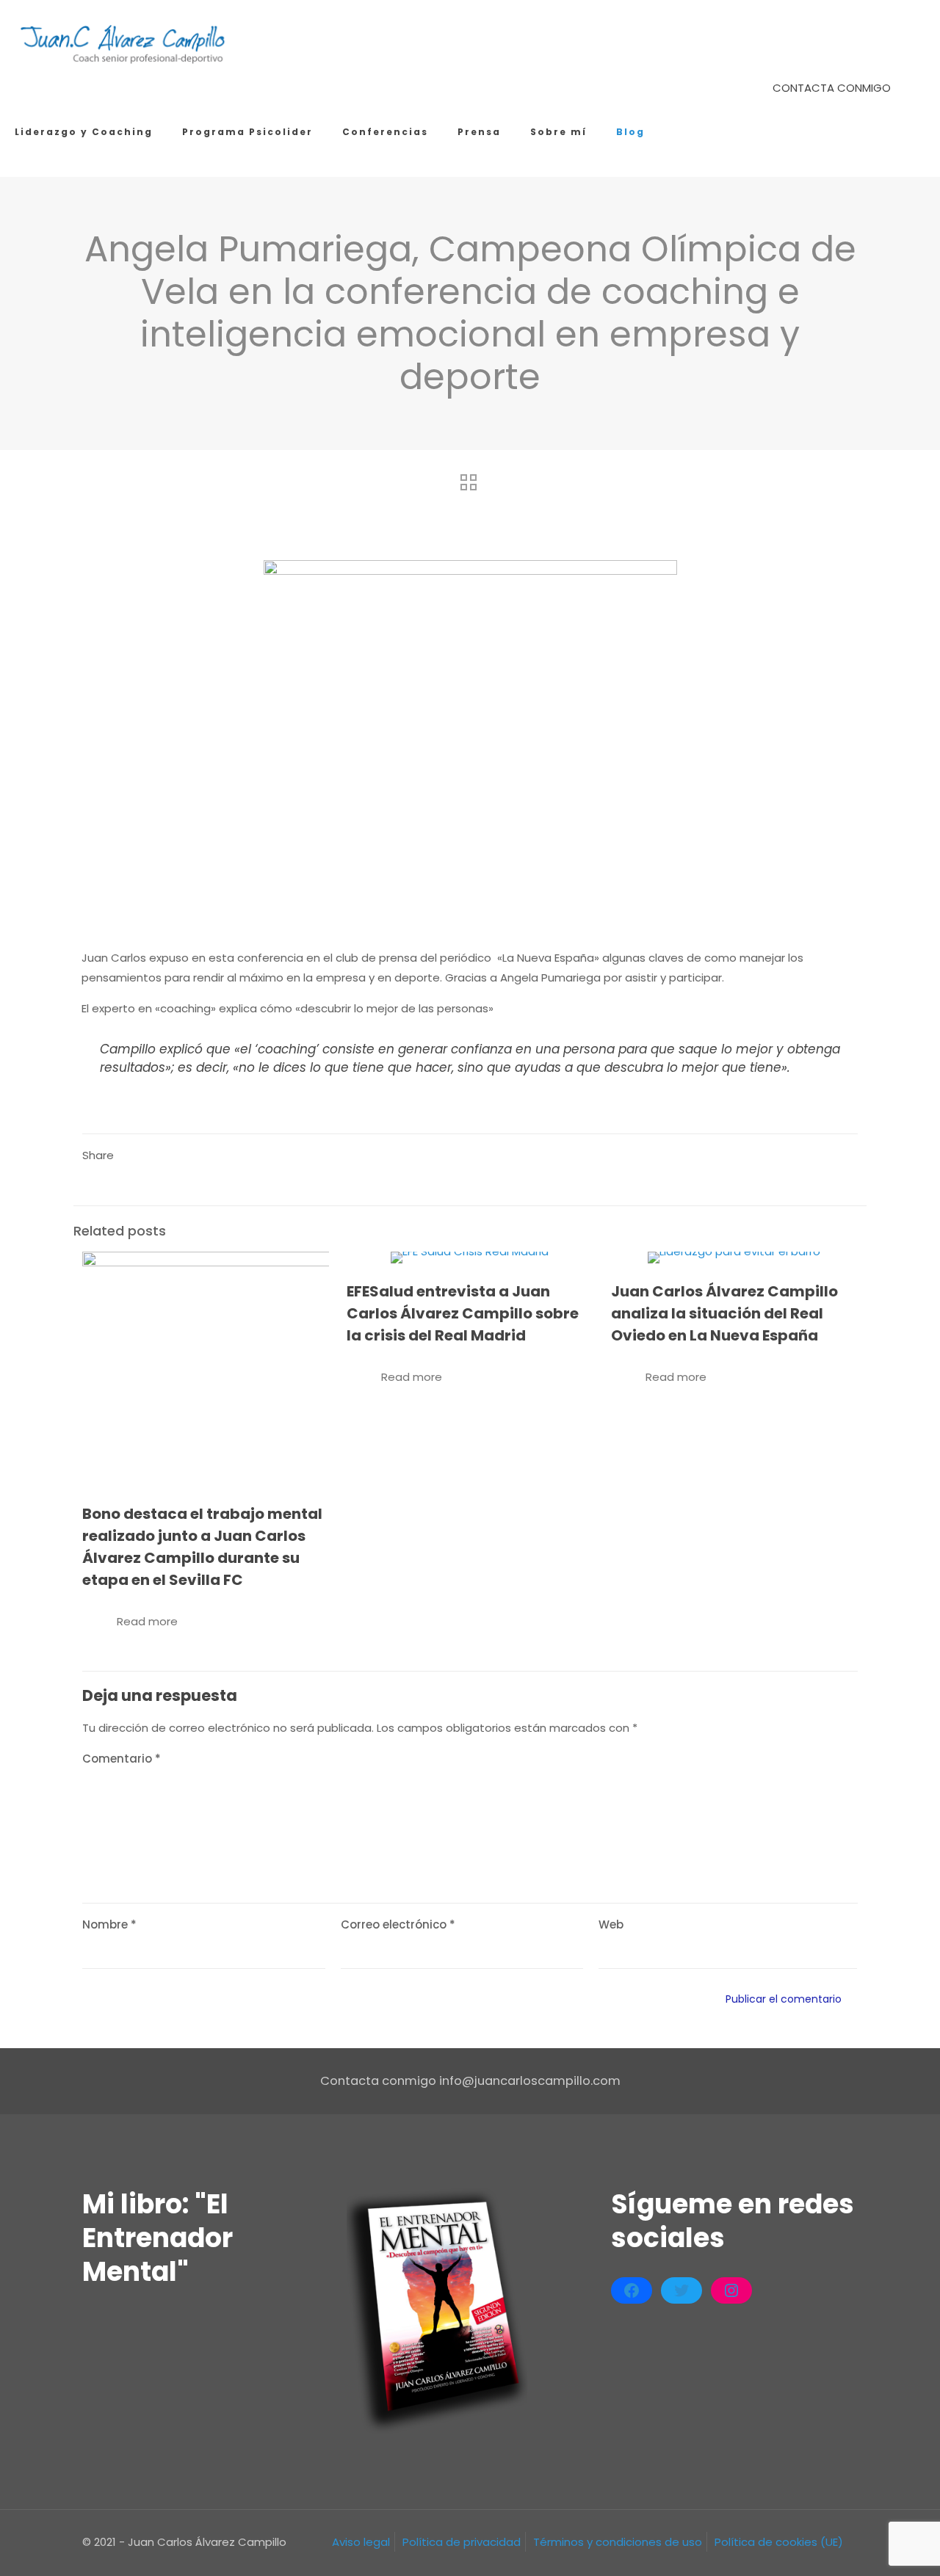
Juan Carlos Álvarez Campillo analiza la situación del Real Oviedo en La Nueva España (724, 1313)
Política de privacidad (462, 2542)
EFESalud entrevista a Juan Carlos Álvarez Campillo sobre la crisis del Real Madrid (463, 1313)
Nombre (109, 1924)
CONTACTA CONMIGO (832, 88)
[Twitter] (681, 2290)
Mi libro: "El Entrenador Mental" (158, 2238)
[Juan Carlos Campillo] (124, 44)
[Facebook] (632, 2290)
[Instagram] (731, 2290)
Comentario (122, 1759)
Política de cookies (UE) (779, 2542)
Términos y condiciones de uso (618, 2542)
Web (611, 1924)
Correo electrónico (398, 1924)
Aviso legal (361, 2542)
